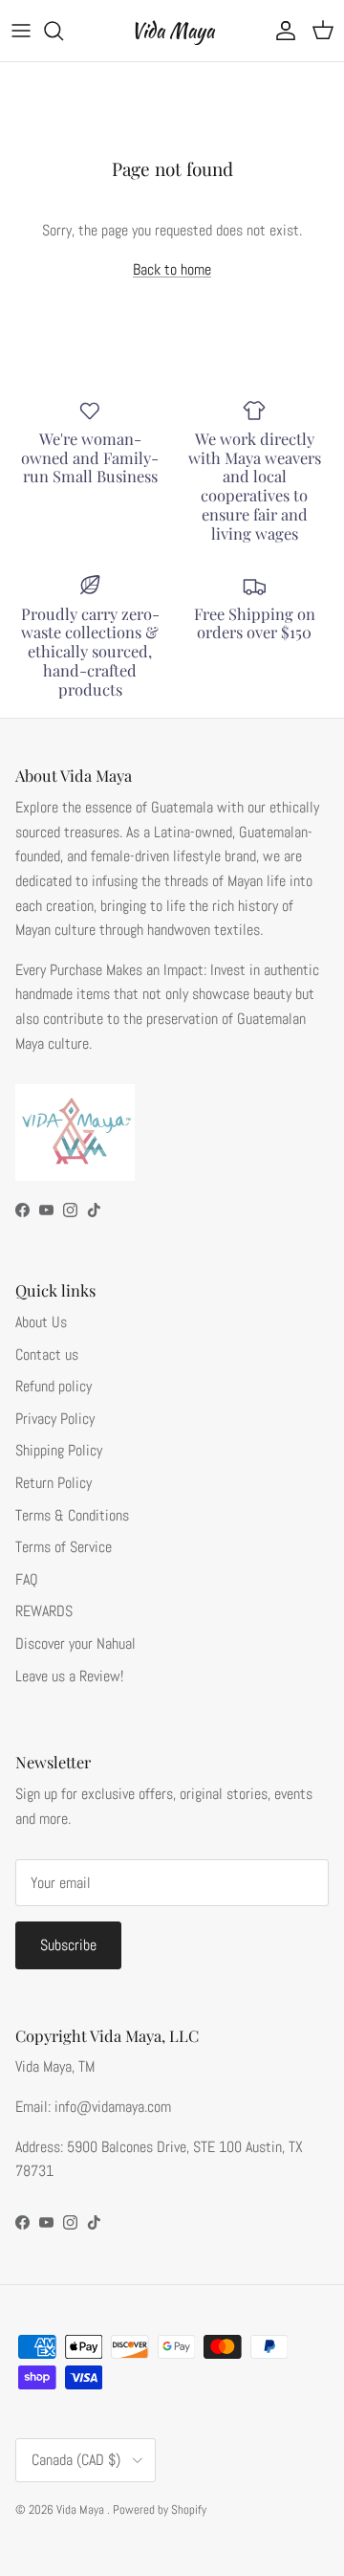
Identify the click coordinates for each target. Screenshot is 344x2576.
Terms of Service (64, 1547)
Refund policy (54, 1386)
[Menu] (21, 31)
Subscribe (68, 1945)
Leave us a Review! (69, 1676)
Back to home (172, 269)
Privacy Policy (55, 1419)
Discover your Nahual (75, 1643)
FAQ (27, 1579)
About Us (41, 1322)
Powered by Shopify (160, 2509)
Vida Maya (82, 2509)
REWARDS (44, 1611)
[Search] (63, 31)
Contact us (47, 1355)
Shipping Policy (59, 1450)
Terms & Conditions (72, 1515)
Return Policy (54, 1483)
